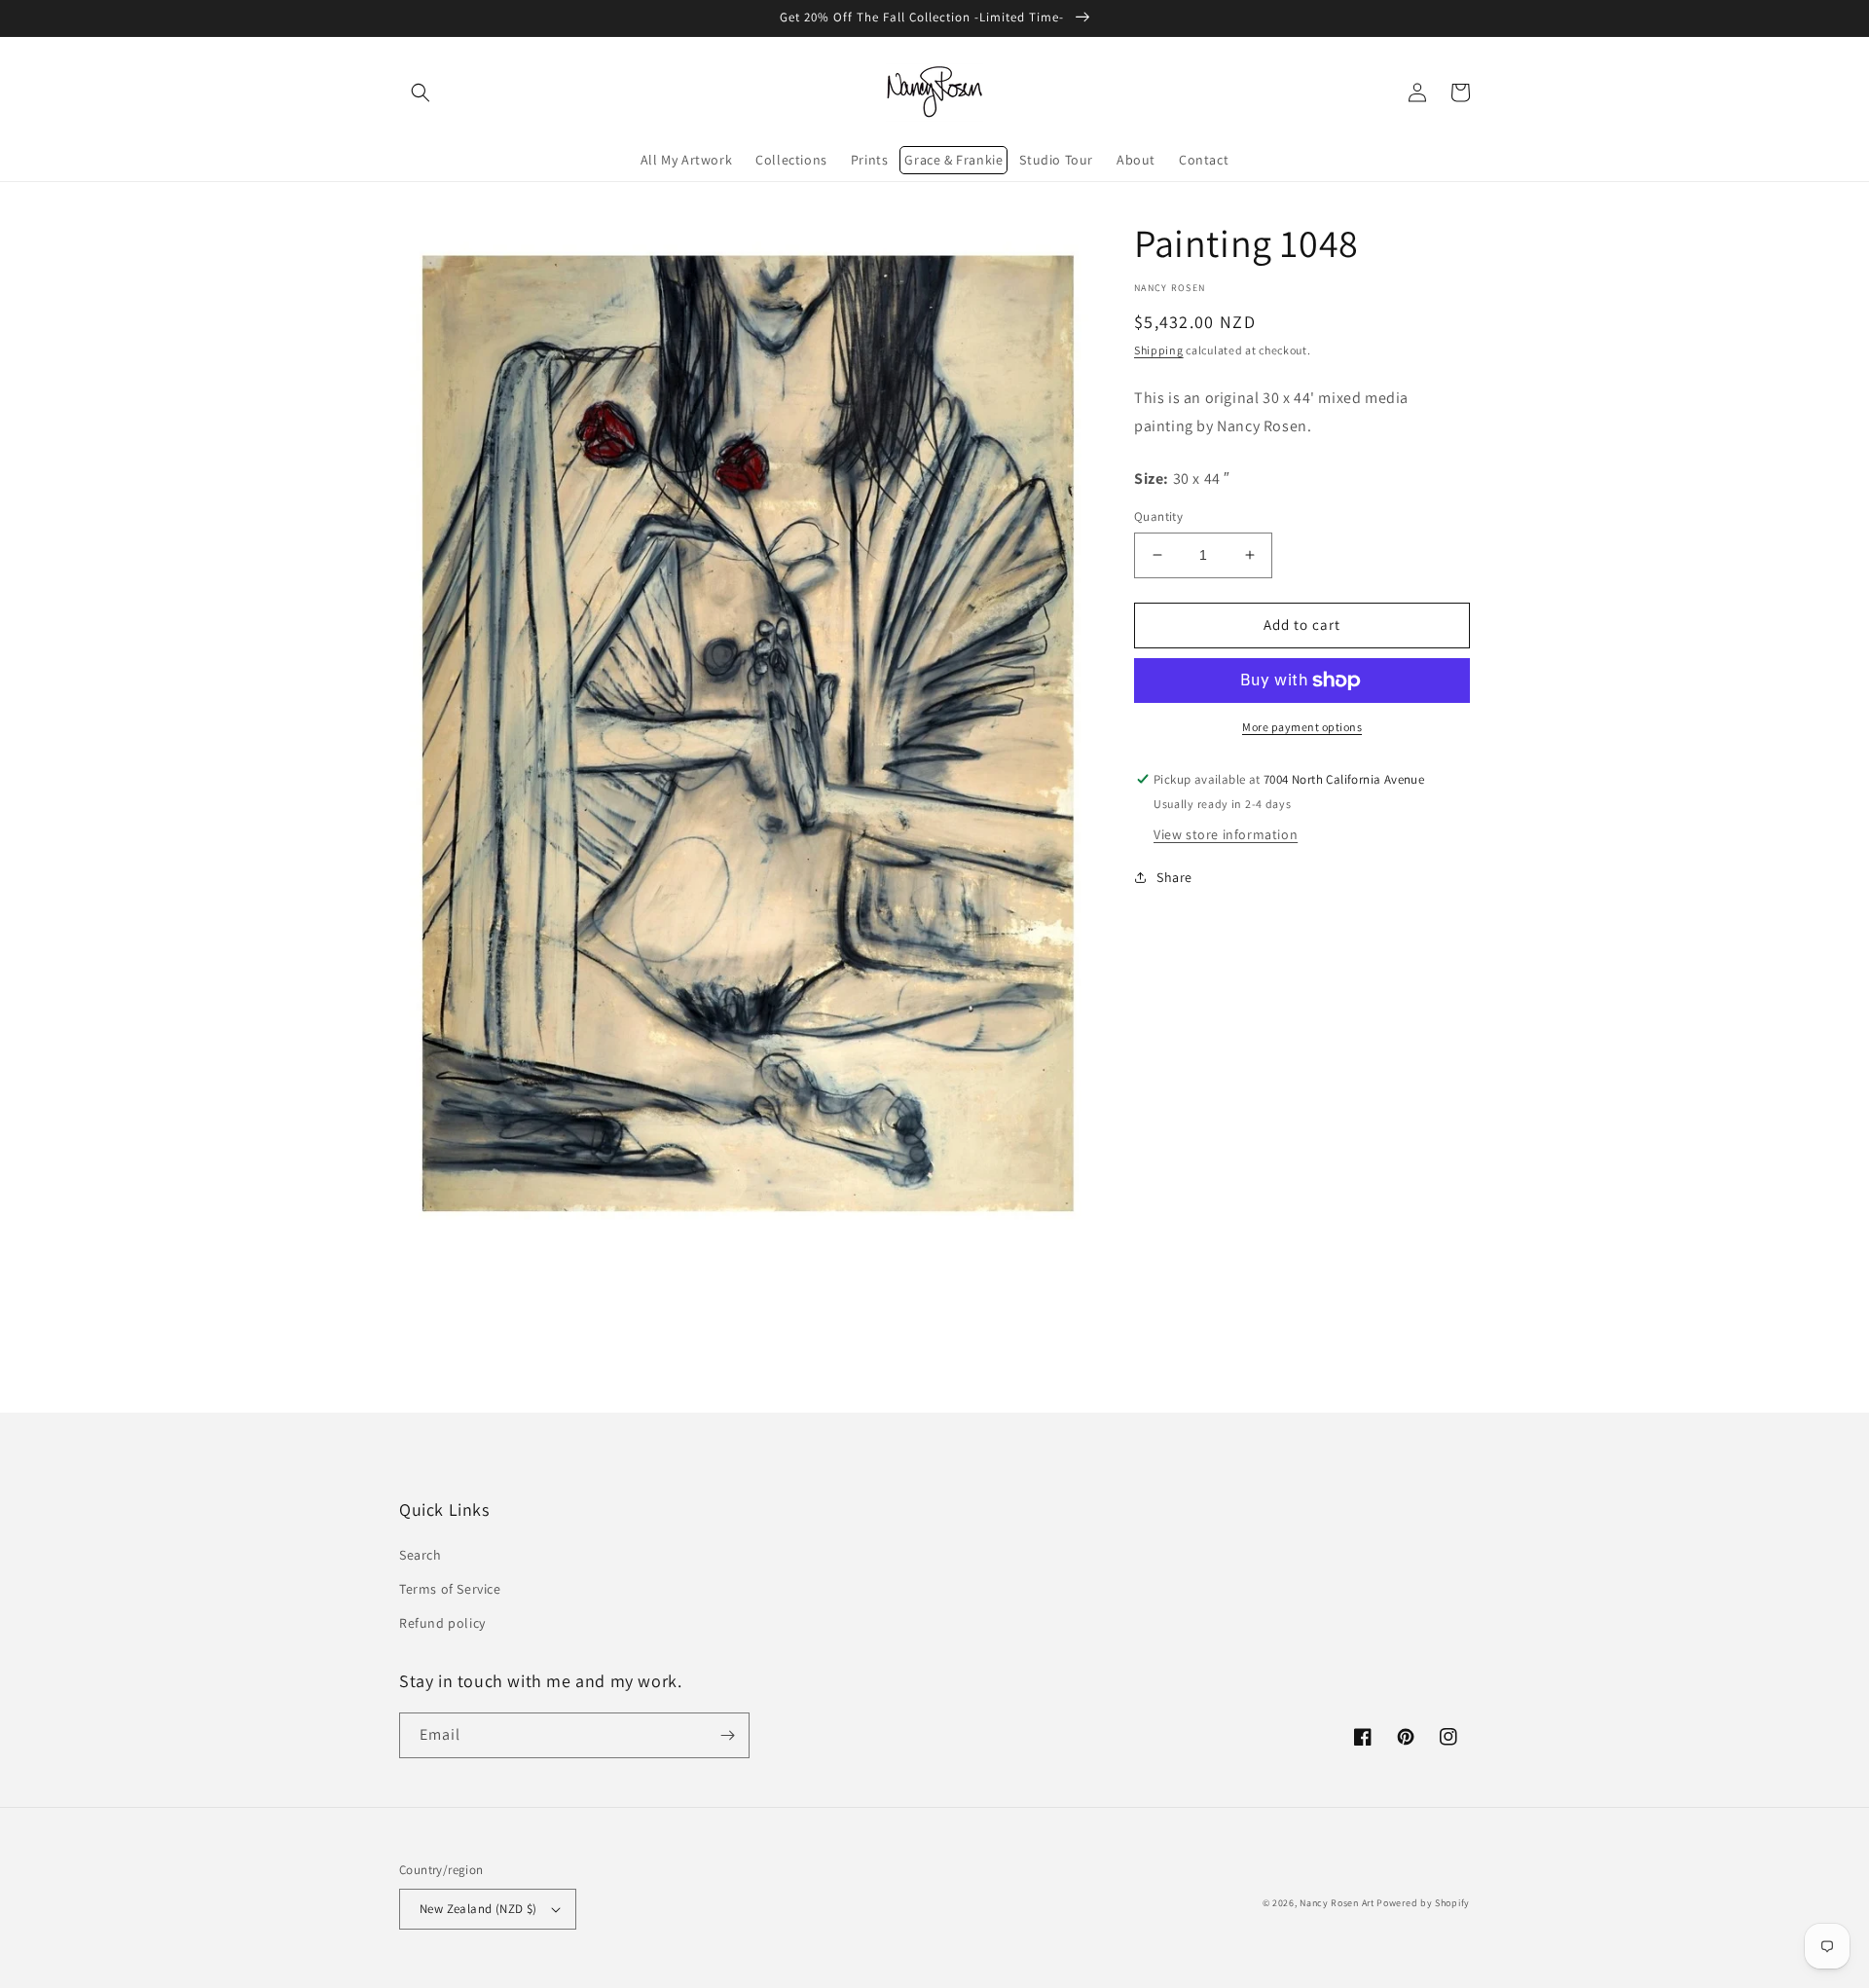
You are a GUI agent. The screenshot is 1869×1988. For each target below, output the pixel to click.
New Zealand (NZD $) (478, 1909)
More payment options (1302, 727)
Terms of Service (450, 1589)
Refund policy (442, 1623)
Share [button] (1174, 877)
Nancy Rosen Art (1337, 1903)
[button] (421, 92)
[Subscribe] (727, 1735)
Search (421, 1555)
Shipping (1159, 350)
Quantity (1158, 516)
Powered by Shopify (1423, 1903)
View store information (1226, 834)
